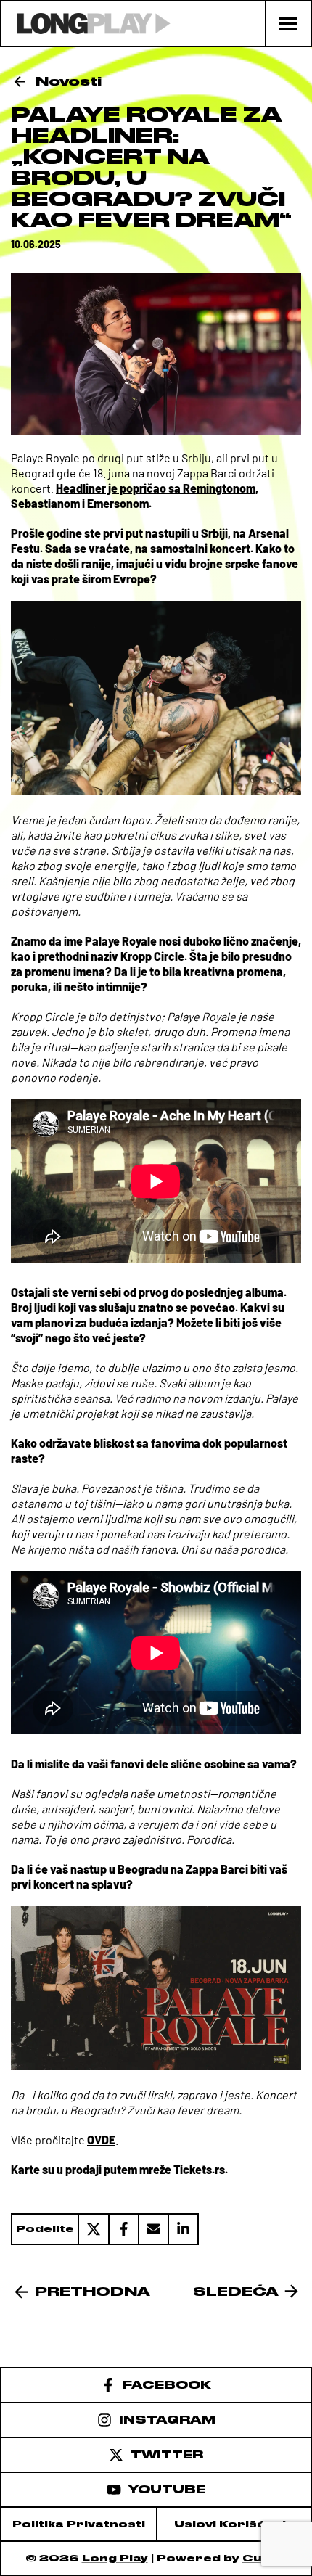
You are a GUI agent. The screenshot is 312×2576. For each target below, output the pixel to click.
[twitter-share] (93, 2229)
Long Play (115, 2558)
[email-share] (153, 2229)
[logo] (86, 24)
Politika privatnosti (79, 2524)
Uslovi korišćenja (234, 2524)
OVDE (101, 2140)
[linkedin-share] (183, 2229)
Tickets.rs (199, 2169)
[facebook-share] (123, 2229)
